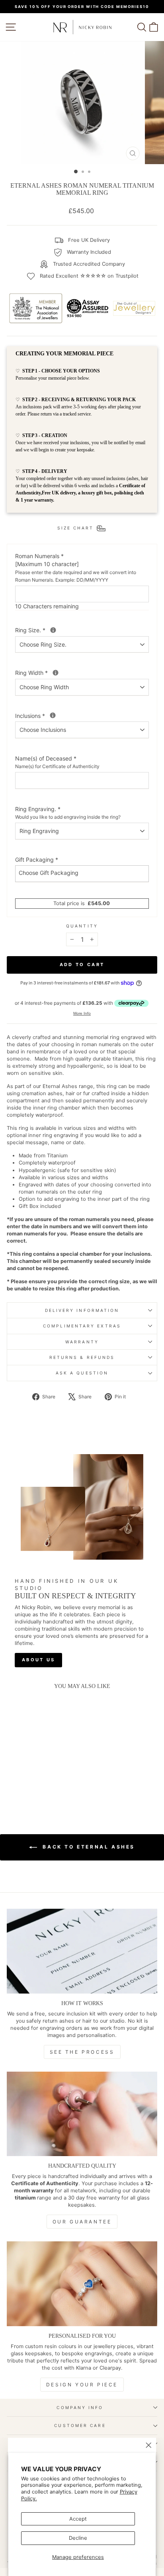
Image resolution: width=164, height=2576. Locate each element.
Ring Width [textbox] (59, 672)
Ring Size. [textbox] (57, 630)
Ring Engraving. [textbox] (68, 813)
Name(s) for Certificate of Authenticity (57, 766)
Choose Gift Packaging (49, 873)
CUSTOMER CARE (80, 2425)
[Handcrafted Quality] (82, 2114)
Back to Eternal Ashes (88, 1847)
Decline (78, 2538)
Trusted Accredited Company (89, 264)
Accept (78, 2519)
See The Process (82, 2052)
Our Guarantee (82, 2222)
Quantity (82, 926)
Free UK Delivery (89, 240)
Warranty (82, 1342)
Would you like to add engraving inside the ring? (68, 817)
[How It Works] (82, 1951)
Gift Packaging (37, 860)
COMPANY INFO (80, 2407)
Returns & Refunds (82, 1357)
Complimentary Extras (82, 1326)
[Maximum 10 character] (76, 568)
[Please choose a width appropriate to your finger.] (56, 673)
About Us (38, 1660)
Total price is (82, 903)
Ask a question (82, 1373)
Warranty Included (89, 252)
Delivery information (82, 1310)
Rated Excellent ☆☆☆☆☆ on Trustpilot (89, 276)
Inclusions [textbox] (57, 716)
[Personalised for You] (82, 2284)
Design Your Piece (82, 2385)
